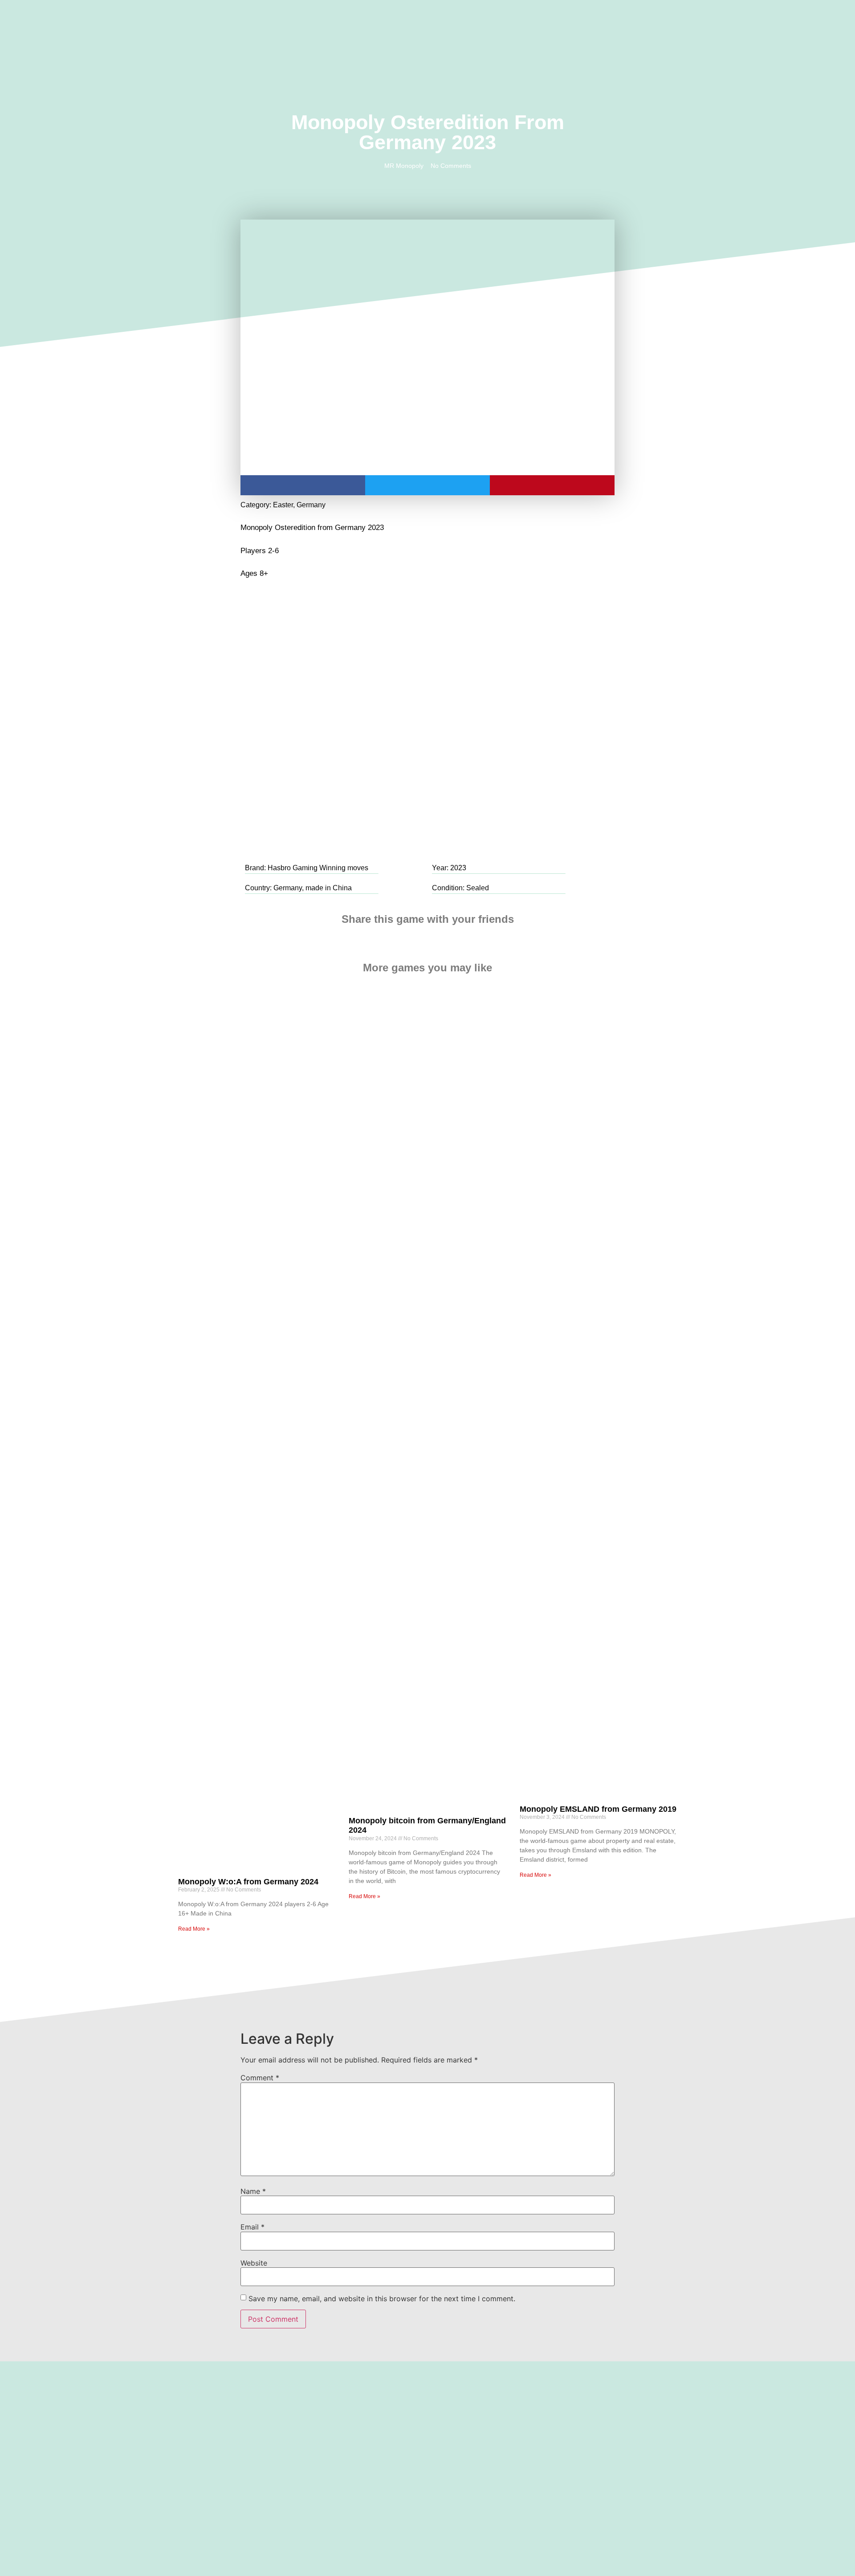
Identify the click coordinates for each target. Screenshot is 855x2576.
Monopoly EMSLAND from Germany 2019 (598, 1809)
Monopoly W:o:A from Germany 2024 (248, 1882)
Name (253, 2191)
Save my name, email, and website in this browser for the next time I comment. (382, 2299)
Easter (283, 505)
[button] (129, 29)
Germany (311, 505)
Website (254, 2263)
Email (252, 2227)
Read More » (194, 1929)
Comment (260, 2078)
